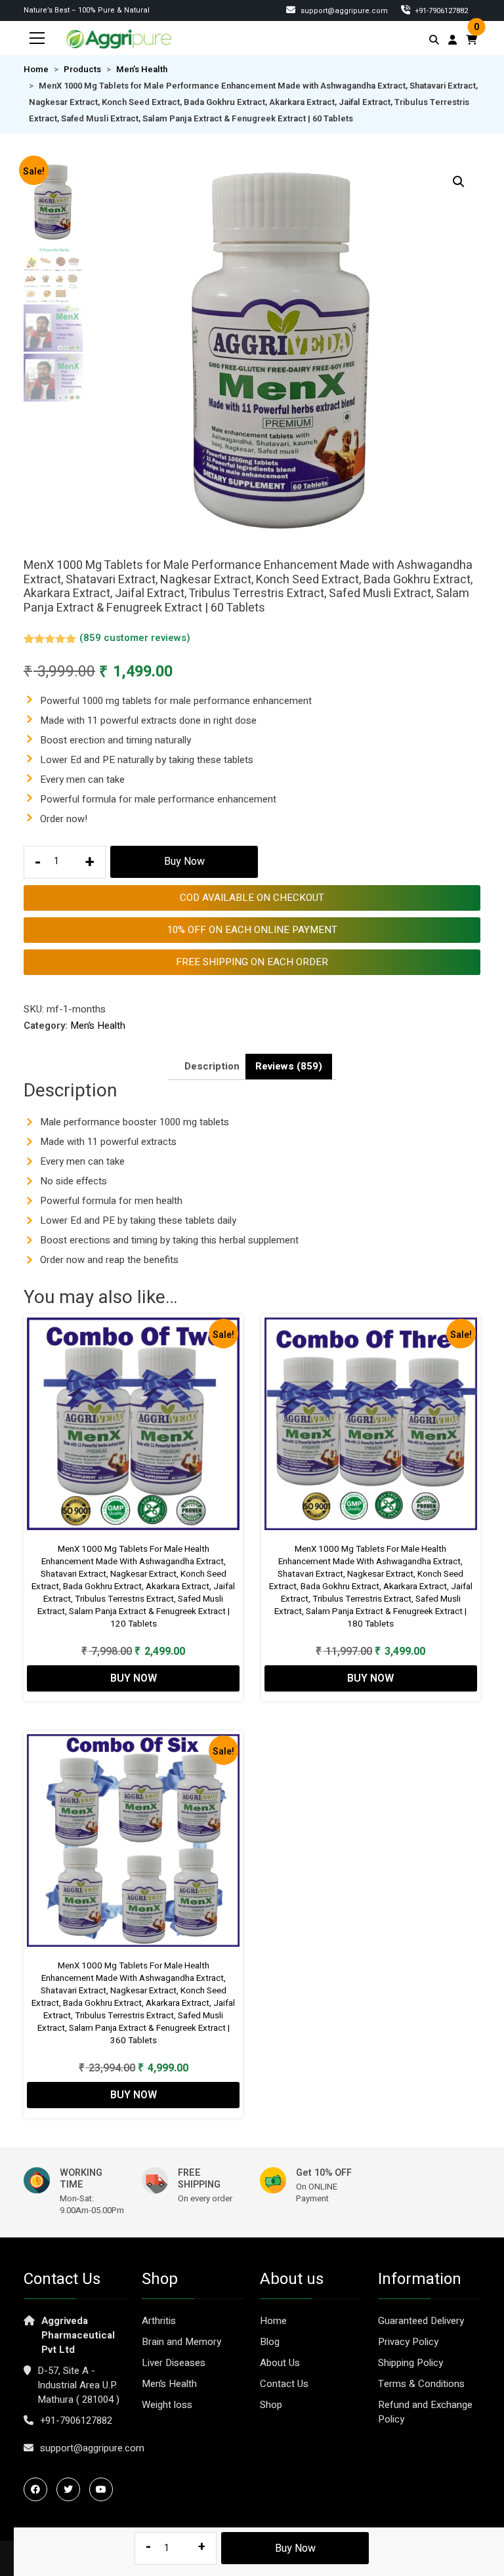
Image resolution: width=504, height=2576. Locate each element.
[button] (459, 182)
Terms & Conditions (421, 2384)
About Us (280, 2363)
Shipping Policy (410, 2363)
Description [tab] (212, 1066)
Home (36, 70)
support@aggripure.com (343, 11)
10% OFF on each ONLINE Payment (252, 930)
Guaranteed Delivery (421, 2321)
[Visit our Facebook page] (39, 2489)
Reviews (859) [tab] (289, 1066)
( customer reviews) (135, 638)
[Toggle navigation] (37, 38)
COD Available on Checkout (252, 898)
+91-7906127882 (76, 2420)
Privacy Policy (408, 2342)
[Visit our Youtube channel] (104, 2489)
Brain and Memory (181, 2342)
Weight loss (167, 2405)
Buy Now (184, 862)
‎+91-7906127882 (441, 11)
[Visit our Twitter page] (72, 2489)
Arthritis (159, 2321)
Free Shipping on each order (252, 962)
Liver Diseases (174, 2363)
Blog (270, 2342)
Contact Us (284, 2384)
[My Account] (452, 40)
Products (82, 70)
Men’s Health (142, 70)
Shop (271, 2405)
